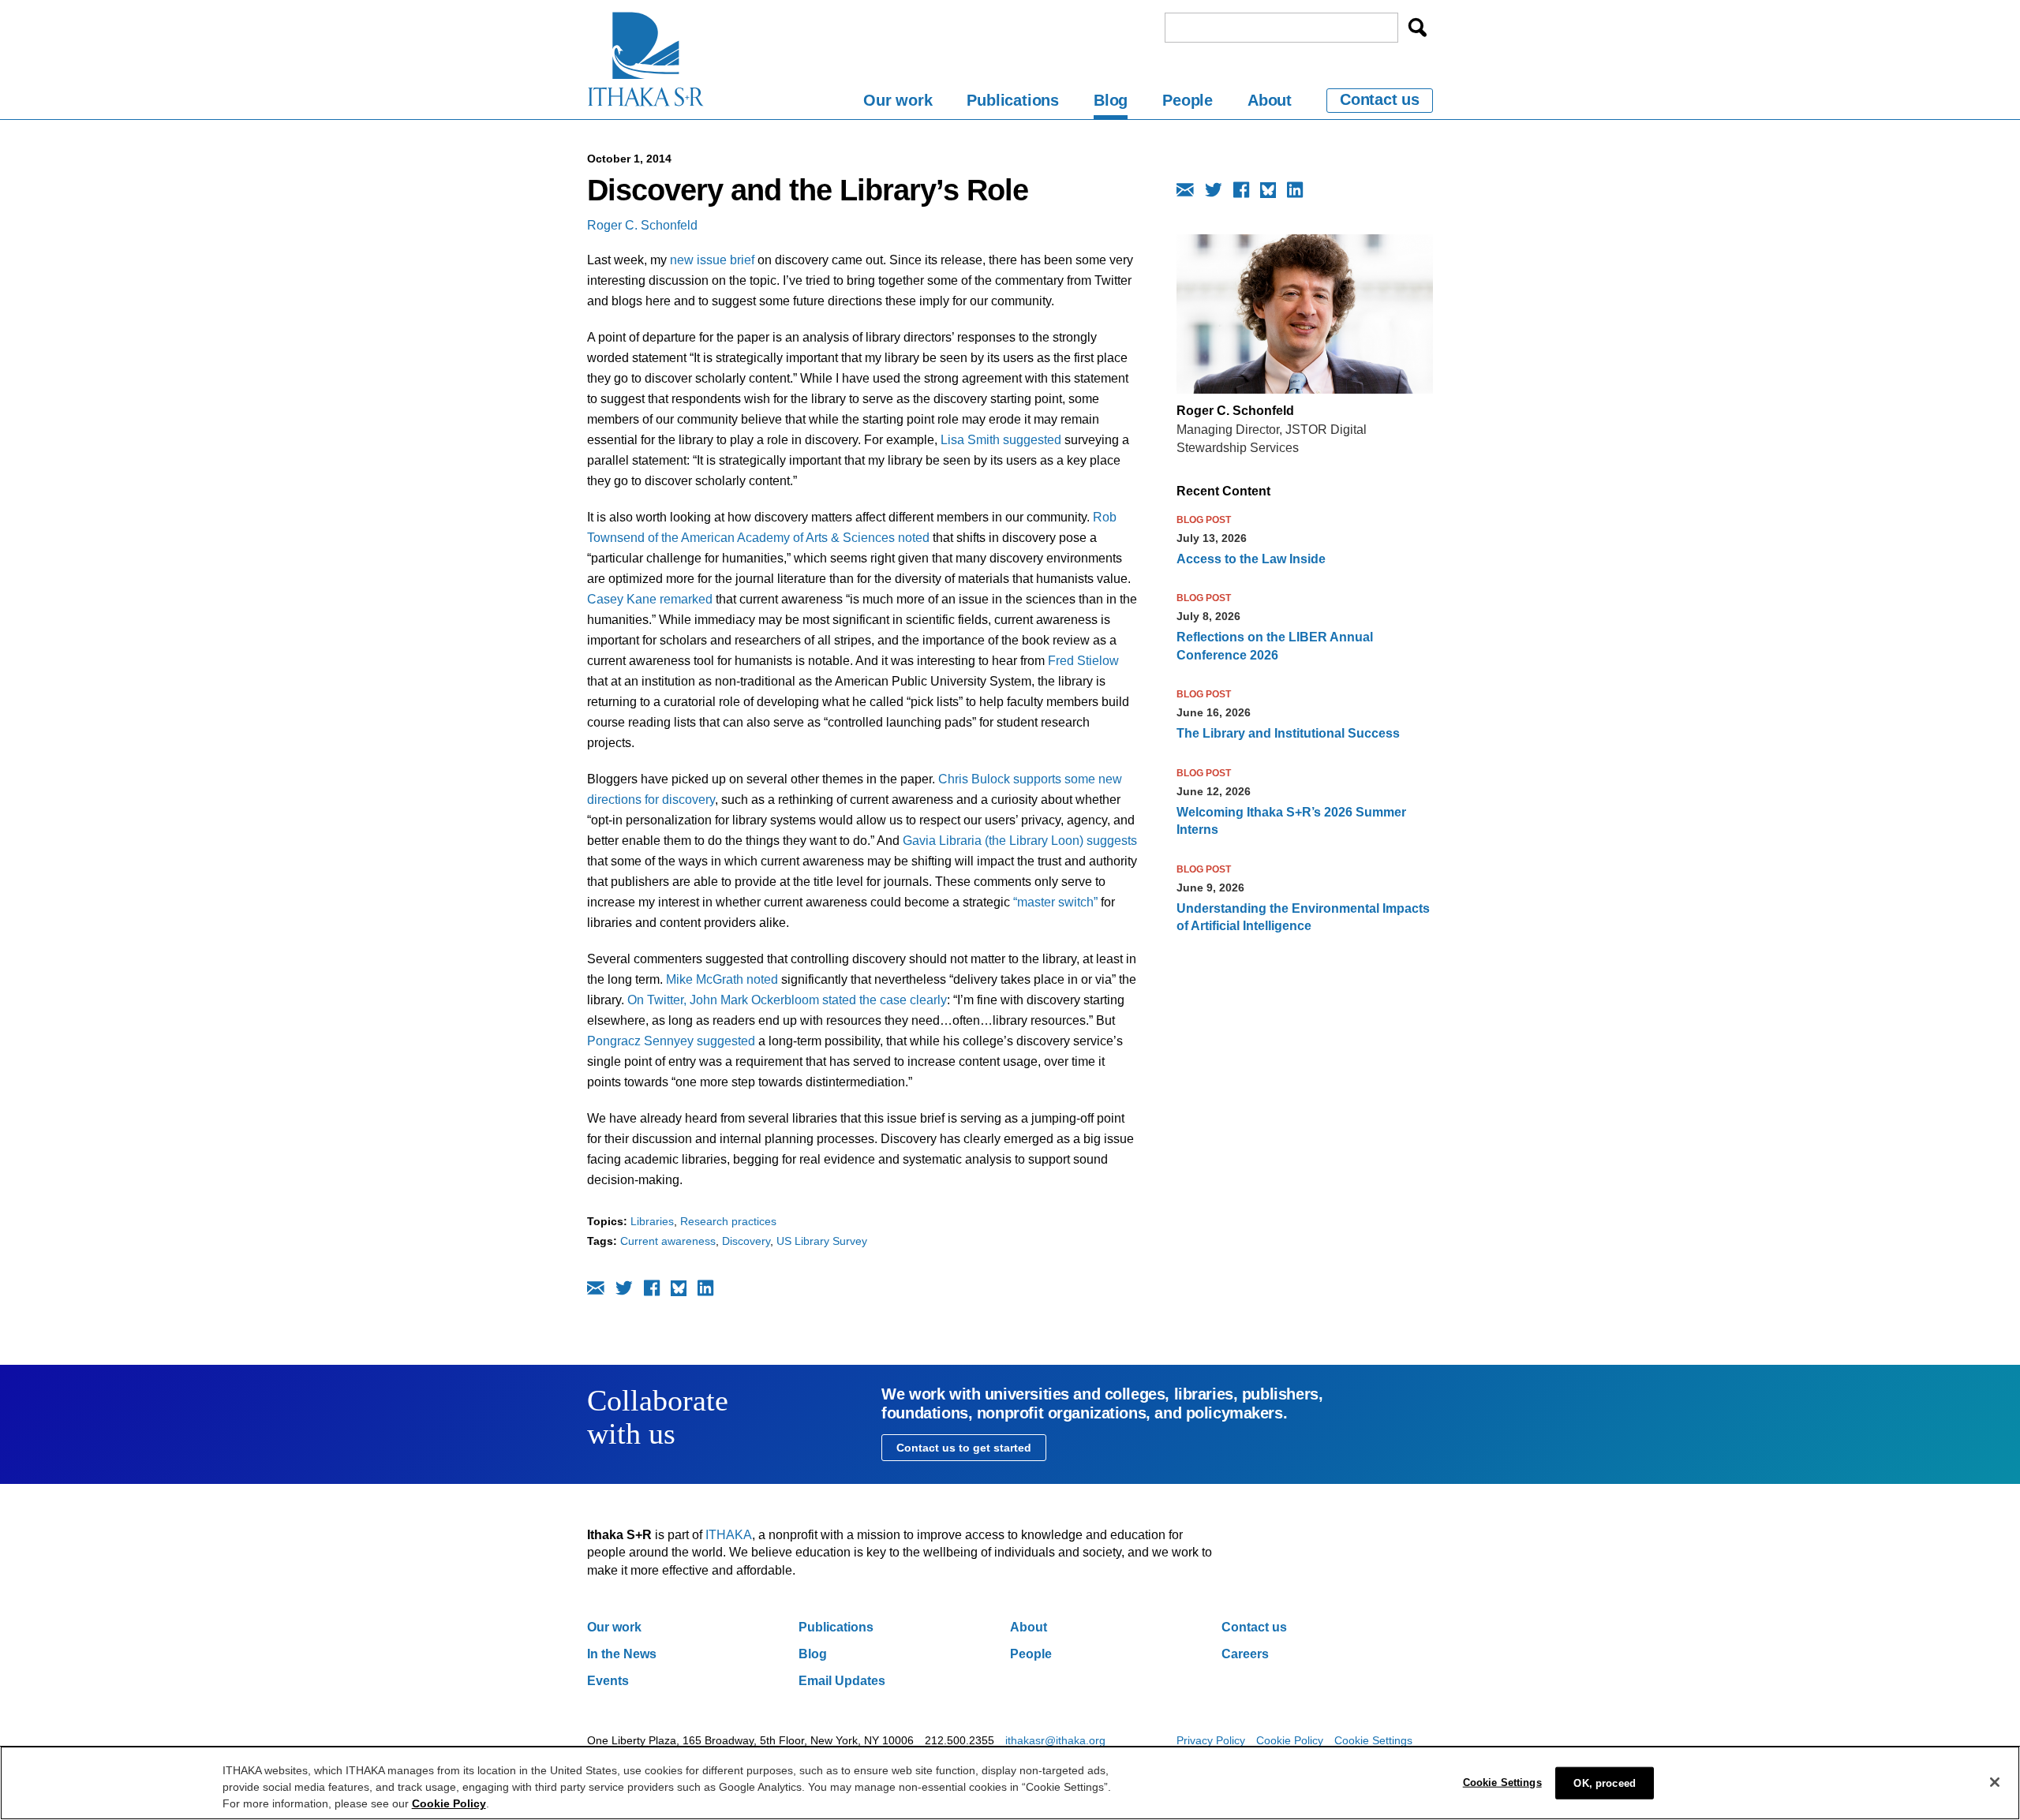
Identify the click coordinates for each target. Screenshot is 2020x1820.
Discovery (746, 1241)
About (1270, 100)
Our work (898, 100)
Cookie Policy (1290, 1740)
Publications (1013, 100)
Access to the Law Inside (1251, 559)
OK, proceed (1604, 1783)
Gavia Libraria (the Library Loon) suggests (1020, 841)
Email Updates (842, 1681)
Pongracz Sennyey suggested (673, 1041)
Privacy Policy (1211, 1740)
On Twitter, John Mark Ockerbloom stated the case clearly (787, 1000)
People (1188, 100)
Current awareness (668, 1241)
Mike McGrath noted (722, 979)
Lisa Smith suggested (1001, 440)
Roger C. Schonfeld (642, 225)
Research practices (728, 1221)
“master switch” (1055, 902)
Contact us (1380, 99)
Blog (1111, 100)
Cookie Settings (1373, 1740)
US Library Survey (822, 1241)
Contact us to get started (964, 1448)
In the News (622, 1654)
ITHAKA (729, 1535)
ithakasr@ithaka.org (1055, 1740)
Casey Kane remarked (650, 599)
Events (608, 1681)
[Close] (1995, 1782)
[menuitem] (898, 103)
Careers (1245, 1654)
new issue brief (714, 260)
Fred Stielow (1083, 661)
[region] (1010, 1783)
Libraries (652, 1221)
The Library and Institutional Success (1288, 733)
